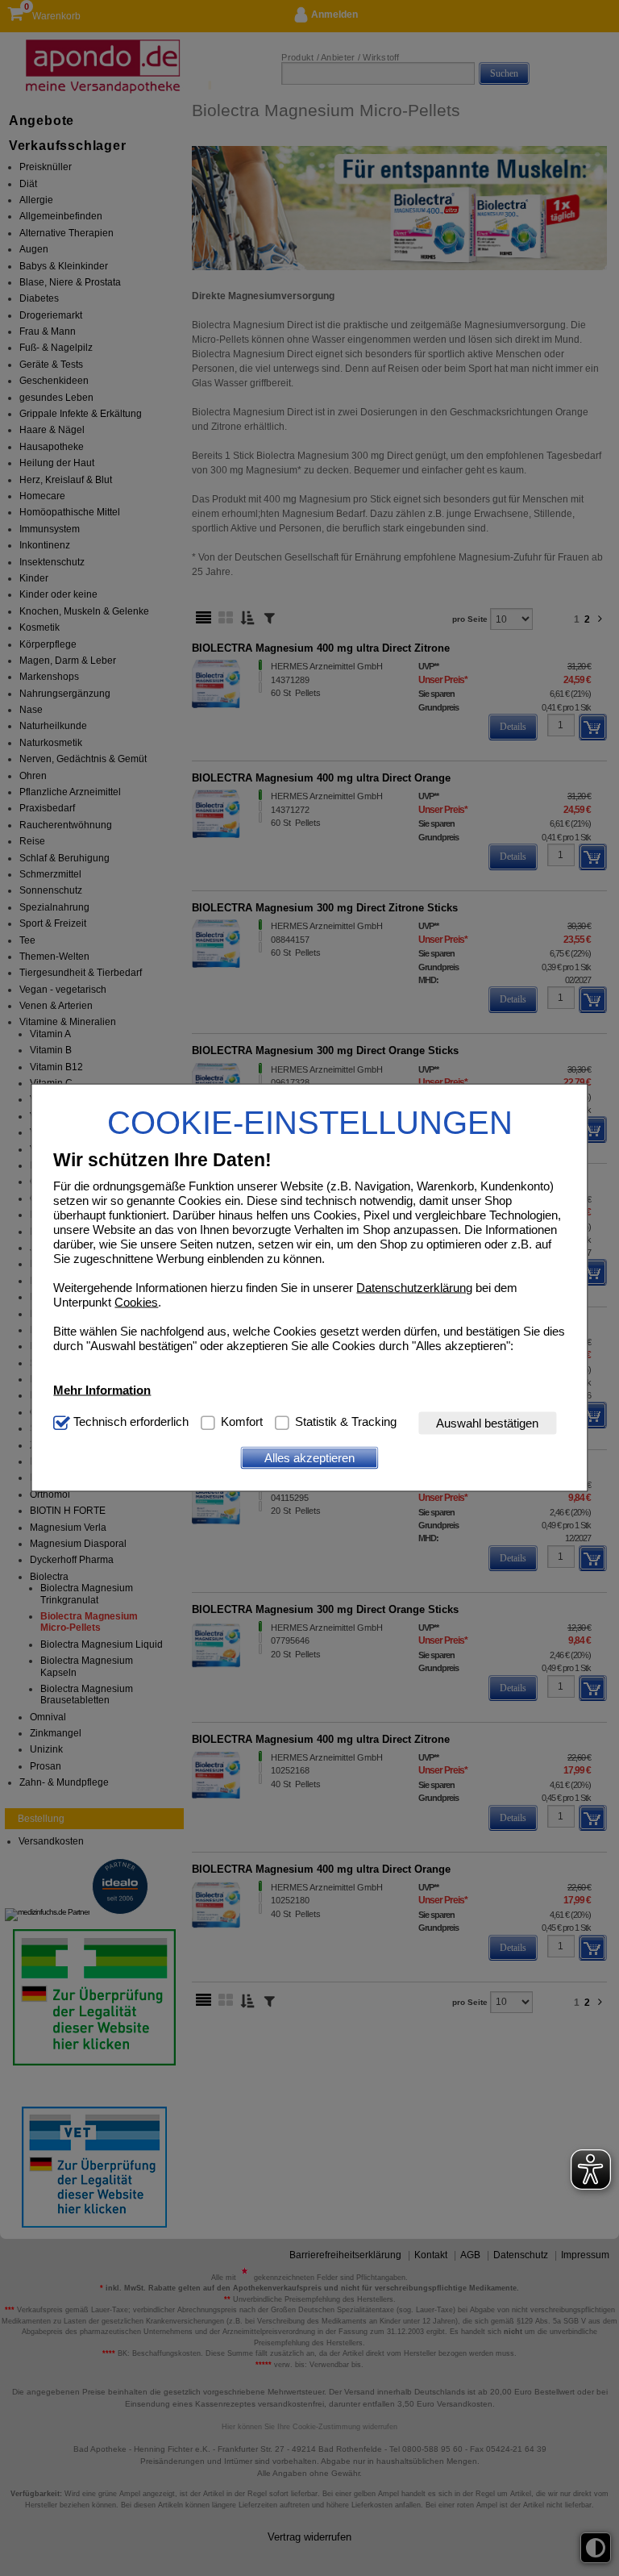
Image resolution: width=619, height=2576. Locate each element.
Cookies (136, 1301)
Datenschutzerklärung (414, 1287)
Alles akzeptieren (309, 1458)
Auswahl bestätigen (487, 1423)
